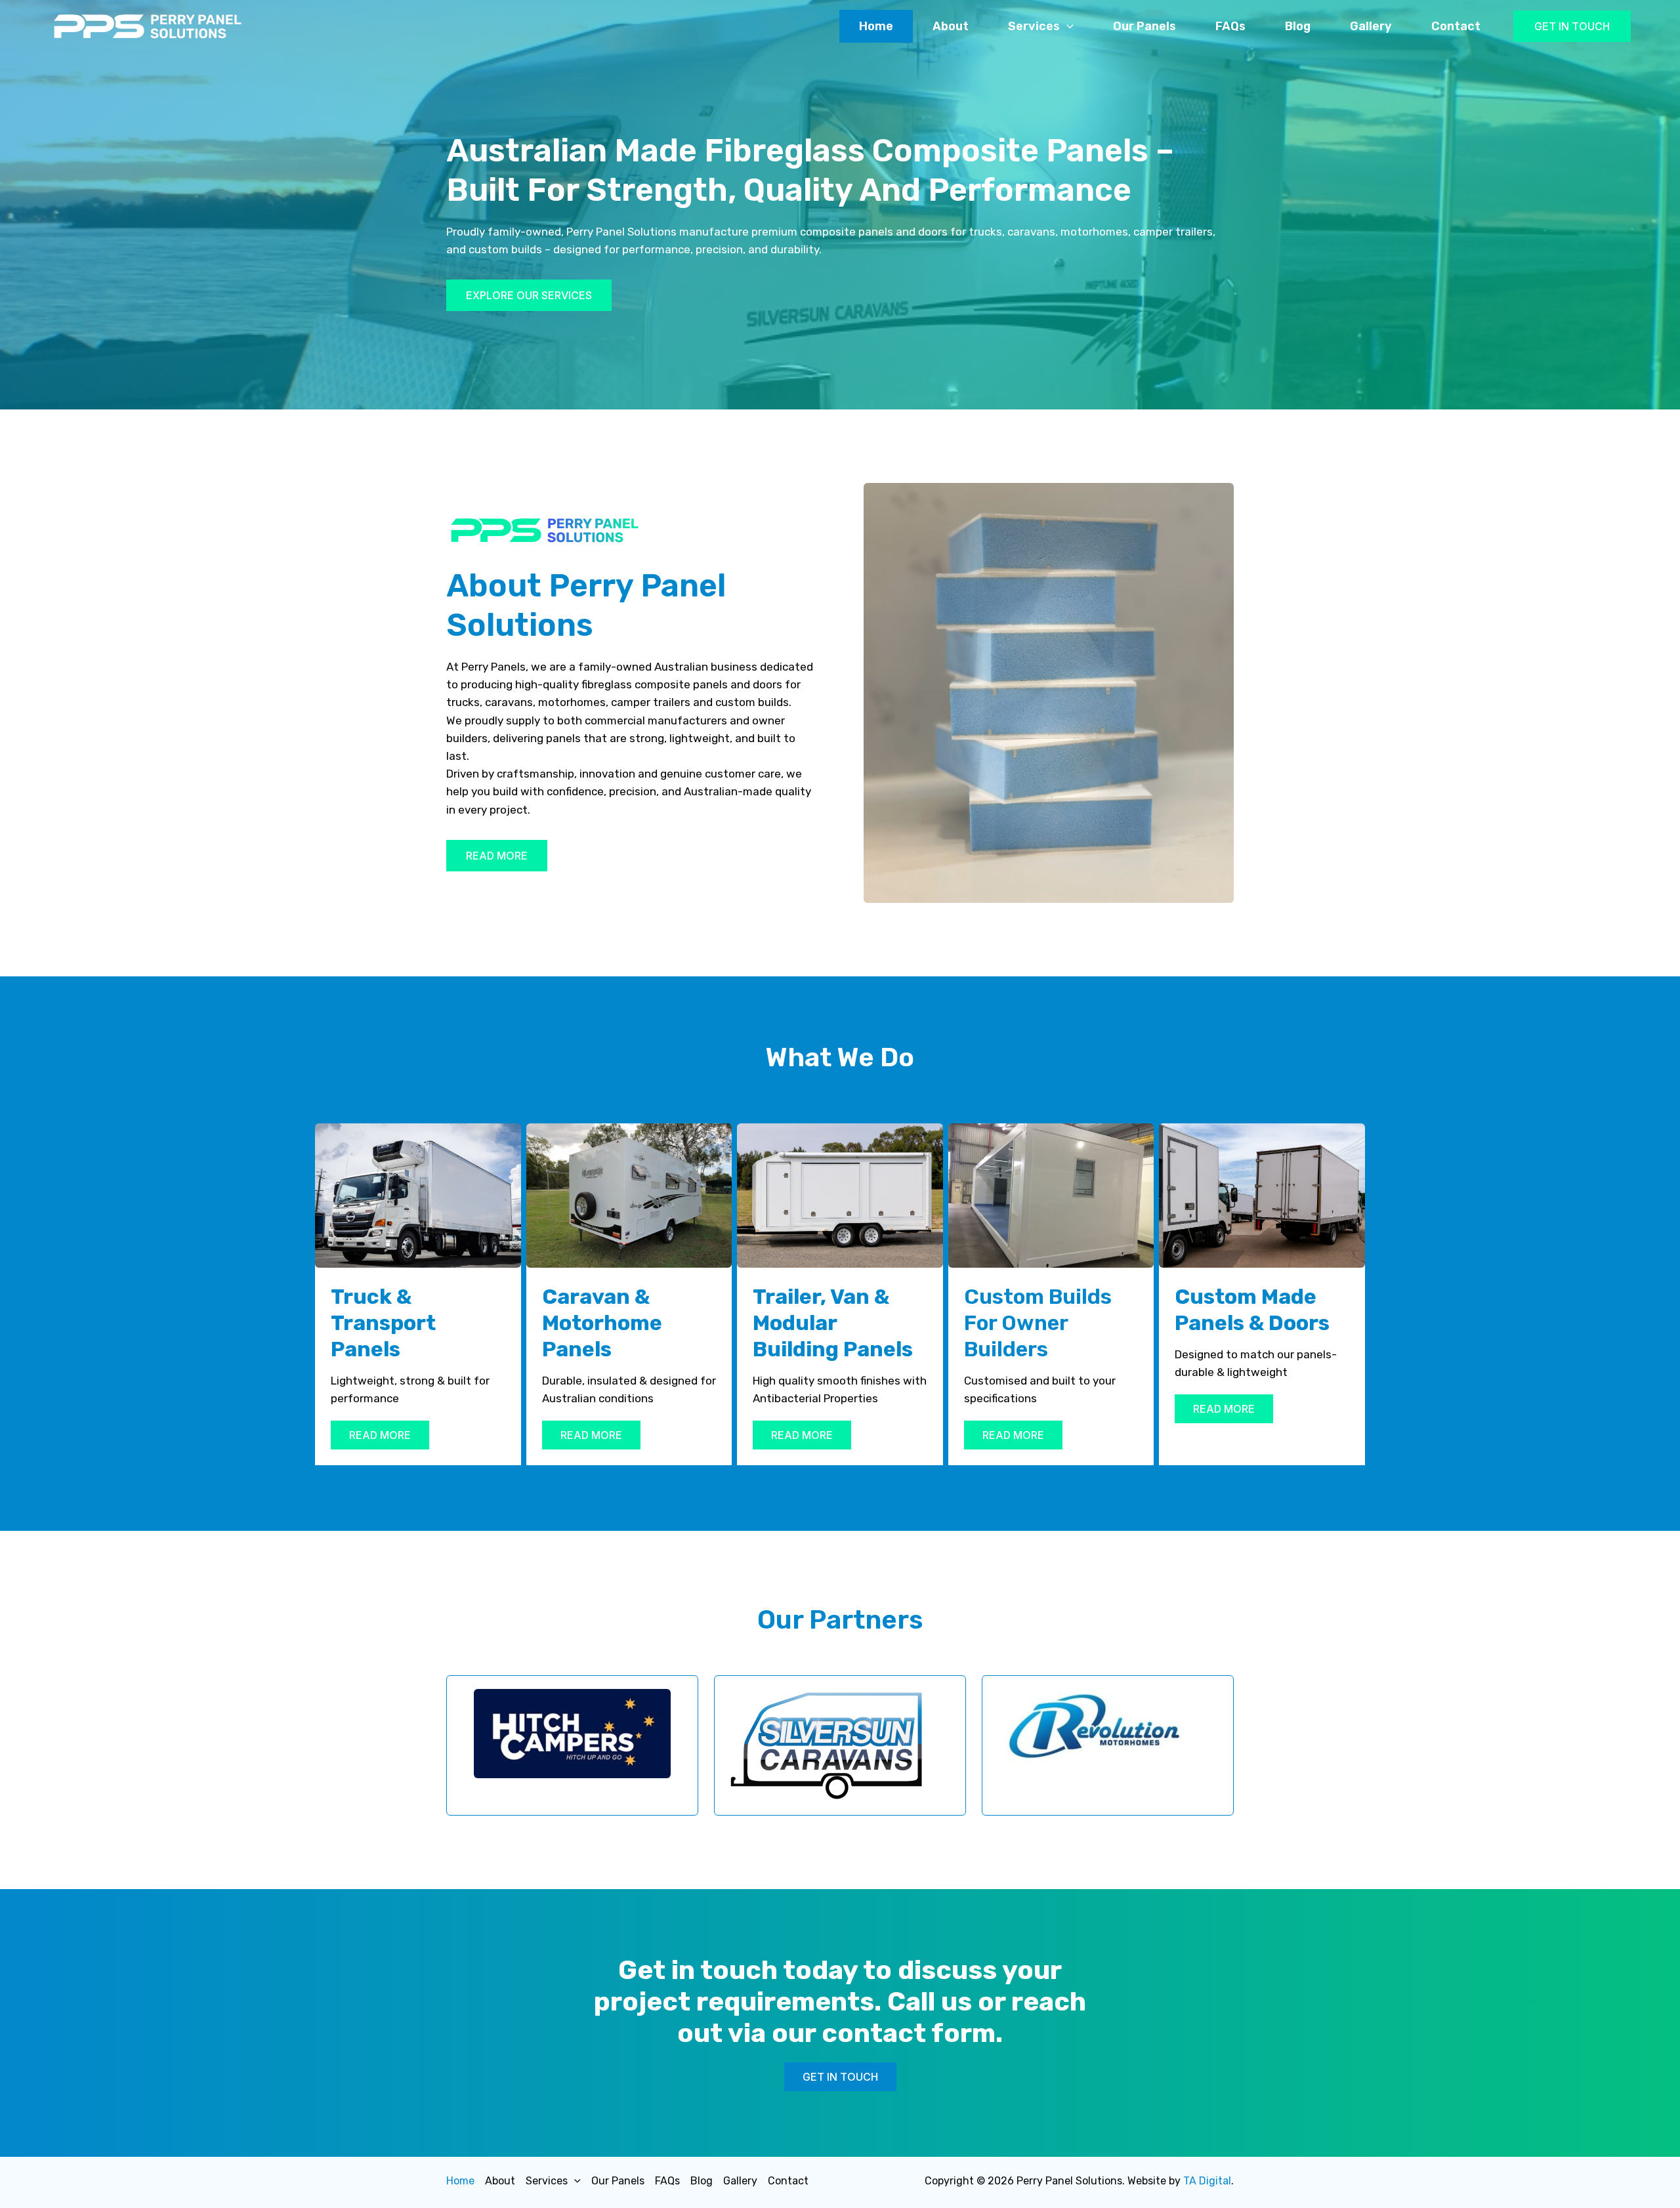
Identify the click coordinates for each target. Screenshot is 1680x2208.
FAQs (1230, 26)
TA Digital (1207, 2181)
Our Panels (1144, 26)
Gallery (1371, 26)
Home (876, 26)
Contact (1456, 26)
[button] (1572, 26)
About (951, 26)
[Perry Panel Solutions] (148, 25)
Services (1034, 26)
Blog (1298, 26)
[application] (1067, 26)
